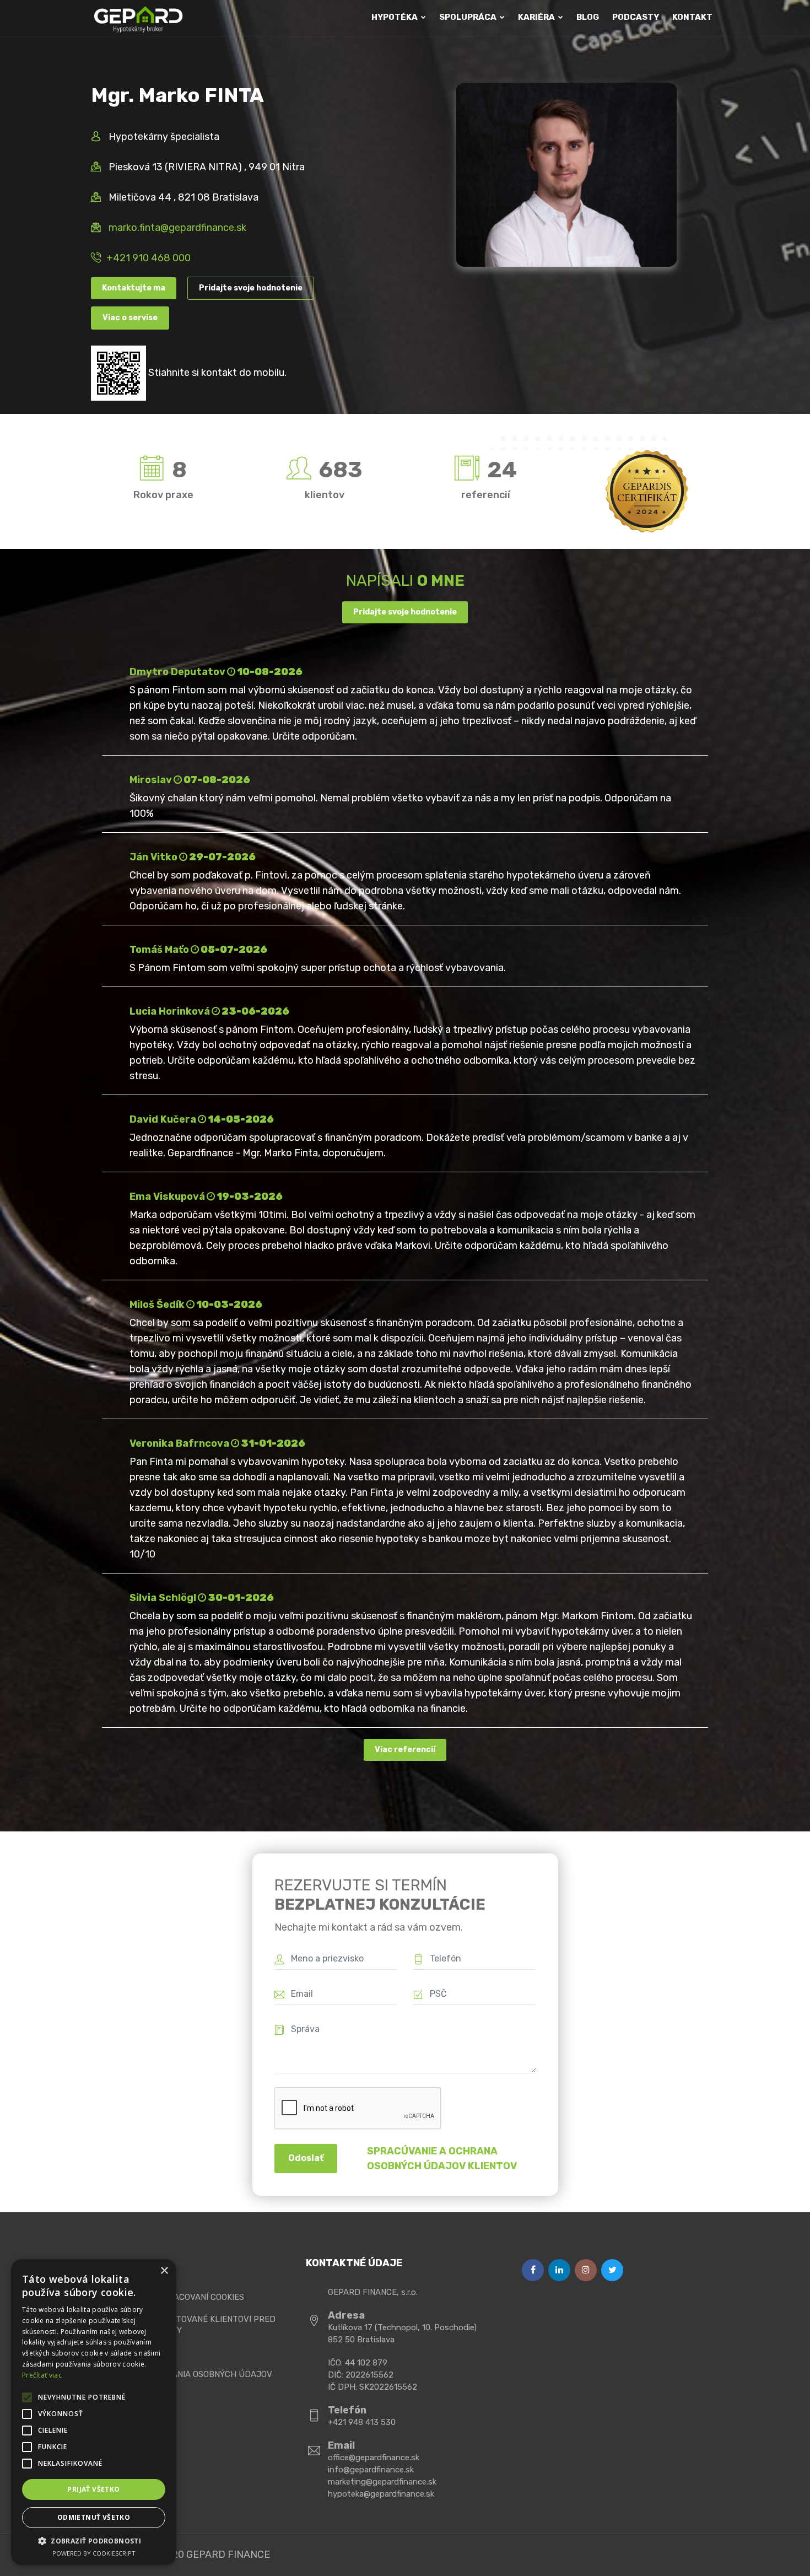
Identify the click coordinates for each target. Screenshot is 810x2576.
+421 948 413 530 (362, 2422)
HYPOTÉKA (395, 17)
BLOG (588, 17)
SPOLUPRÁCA (469, 17)
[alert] (94, 2412)
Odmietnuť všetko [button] (94, 2517)
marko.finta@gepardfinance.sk (177, 228)
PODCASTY (636, 17)
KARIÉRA (537, 17)
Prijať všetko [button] (93, 2489)
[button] (94, 2541)
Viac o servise (130, 318)
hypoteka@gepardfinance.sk (381, 2494)
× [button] (164, 2271)
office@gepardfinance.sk (374, 2458)
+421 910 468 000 (148, 258)
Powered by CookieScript (94, 2553)
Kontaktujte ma (134, 288)
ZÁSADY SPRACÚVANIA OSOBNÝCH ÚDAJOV (186, 2374)
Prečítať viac (42, 2375)
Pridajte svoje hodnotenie (251, 288)
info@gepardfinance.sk (371, 2470)
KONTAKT (692, 17)
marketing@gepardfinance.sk (382, 2482)
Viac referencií (405, 1750)
